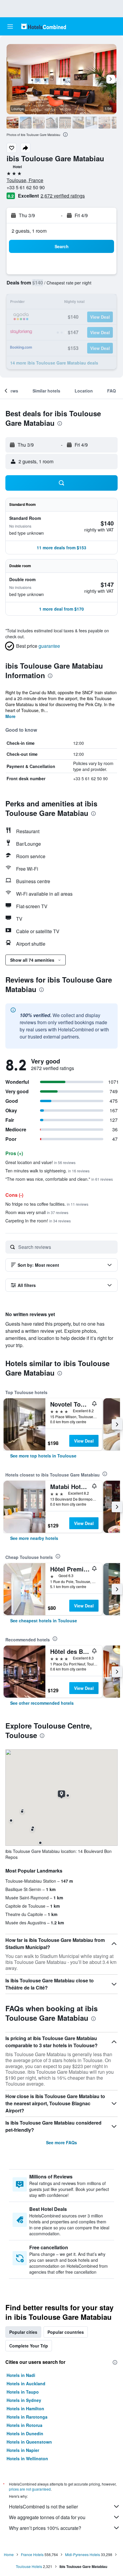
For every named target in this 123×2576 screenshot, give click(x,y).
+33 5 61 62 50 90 (26, 187)
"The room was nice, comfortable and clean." (59, 1179)
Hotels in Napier (23, 2450)
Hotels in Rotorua (24, 2425)
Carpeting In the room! (38, 1221)
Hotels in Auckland (26, 2383)
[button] (10, 26)
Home (9, 2554)
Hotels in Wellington (27, 2458)
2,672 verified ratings (63, 196)
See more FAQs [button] (61, 2142)
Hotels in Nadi (21, 2375)
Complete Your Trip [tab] (29, 2346)
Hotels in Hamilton (25, 2408)
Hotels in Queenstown (29, 2442)
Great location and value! (40, 1162)
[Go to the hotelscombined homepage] (44, 26)
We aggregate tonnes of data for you (47, 2517)
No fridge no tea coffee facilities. (47, 1204)
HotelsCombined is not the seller (43, 2507)
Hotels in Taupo (23, 2392)
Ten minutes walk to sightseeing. (47, 1171)
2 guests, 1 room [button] (29, 231)
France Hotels (32, 2554)
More (10, 716)
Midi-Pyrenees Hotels (83, 2554)
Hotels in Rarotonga (27, 2417)
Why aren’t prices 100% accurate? (45, 2528)
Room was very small (37, 1212)
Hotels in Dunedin (25, 2433)
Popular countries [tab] (66, 2332)
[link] (43, 1456)
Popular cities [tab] (23, 2332)
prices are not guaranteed (30, 2489)
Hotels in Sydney (24, 2400)
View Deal (84, 1441)
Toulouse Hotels (29, 2566)
